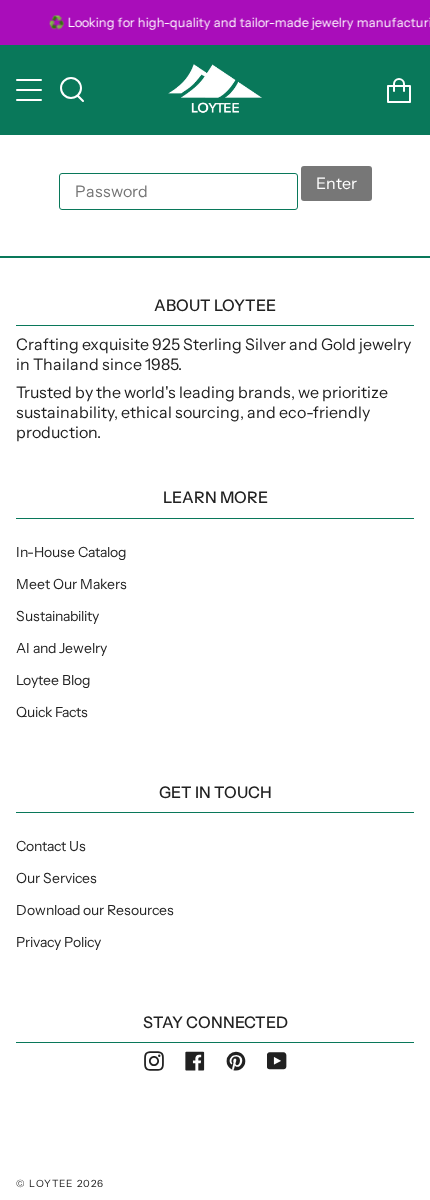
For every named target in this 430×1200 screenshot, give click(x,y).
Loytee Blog (53, 680)
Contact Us (51, 846)
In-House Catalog (71, 552)
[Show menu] (31, 90)
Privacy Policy (58, 942)
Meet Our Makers (71, 584)
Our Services (56, 878)
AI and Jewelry (61, 648)
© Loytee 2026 (60, 1183)
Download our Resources (95, 910)
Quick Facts (52, 712)
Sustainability (57, 616)
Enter (336, 183)
